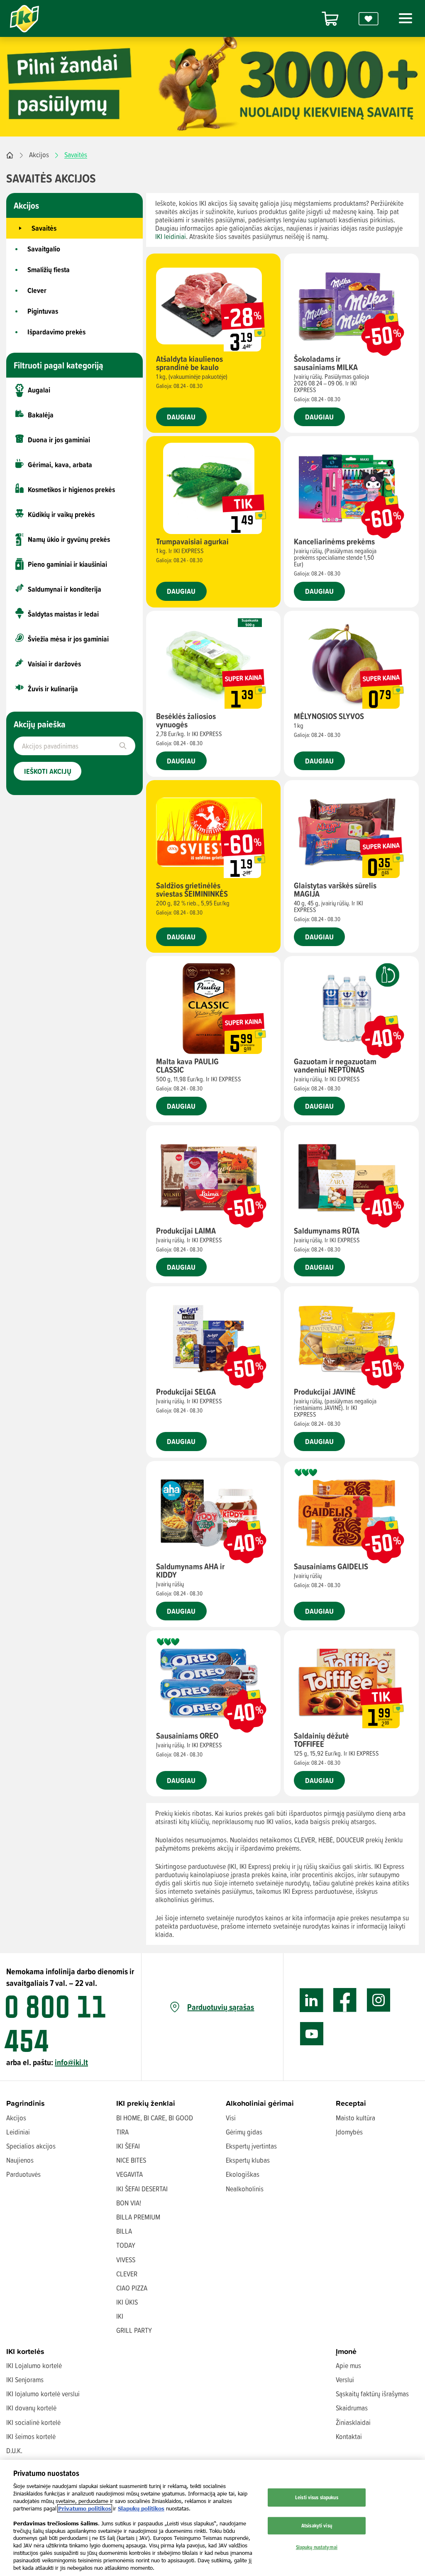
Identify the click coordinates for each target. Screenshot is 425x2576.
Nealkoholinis (245, 2189)
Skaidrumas (352, 2408)
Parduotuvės (23, 2174)
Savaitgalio (44, 249)
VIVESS (126, 2260)
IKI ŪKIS (127, 2302)
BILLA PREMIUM (138, 2217)
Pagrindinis (26, 2103)
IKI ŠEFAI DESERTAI (142, 2189)
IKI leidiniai (171, 236)
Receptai (351, 2103)
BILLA (124, 2231)
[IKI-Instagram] (379, 2000)
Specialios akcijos (31, 2146)
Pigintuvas (43, 311)
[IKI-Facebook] (345, 2000)
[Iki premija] (369, 18)
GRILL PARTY (134, 2330)
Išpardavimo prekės (56, 332)
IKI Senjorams (25, 2380)
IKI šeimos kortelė (31, 2436)
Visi (231, 2118)
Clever (37, 290)
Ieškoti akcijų (48, 771)
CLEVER (127, 2274)
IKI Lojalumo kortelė (34, 2365)
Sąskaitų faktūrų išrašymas (372, 2394)
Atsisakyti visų (317, 2525)
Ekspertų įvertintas (251, 2146)
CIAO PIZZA (132, 2288)
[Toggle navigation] (404, 18)
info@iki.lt (71, 2062)
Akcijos (39, 155)
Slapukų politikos (141, 2508)
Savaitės (44, 228)
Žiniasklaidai (353, 2422)
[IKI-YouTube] (311, 2034)
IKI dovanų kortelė (31, 2408)
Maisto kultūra (355, 2118)
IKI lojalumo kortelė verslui (43, 2394)
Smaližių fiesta (49, 270)
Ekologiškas (243, 2174)
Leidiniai (18, 2132)
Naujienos (20, 2160)
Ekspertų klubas (248, 2160)
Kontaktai (349, 2436)
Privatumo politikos (85, 2508)
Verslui (345, 2380)
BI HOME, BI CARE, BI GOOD (155, 2118)
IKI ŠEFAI (128, 2146)
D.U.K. (14, 2450)
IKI (120, 2316)
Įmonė (346, 2351)
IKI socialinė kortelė (33, 2422)
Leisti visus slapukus (317, 2497)
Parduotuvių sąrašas (221, 2007)
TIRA (122, 2132)
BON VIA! (129, 2203)
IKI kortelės (25, 2351)
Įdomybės (349, 2132)
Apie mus (348, 2365)
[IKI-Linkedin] (311, 2000)
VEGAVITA (129, 2174)
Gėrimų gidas (244, 2132)
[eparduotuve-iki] (330, 18)
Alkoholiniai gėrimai (260, 2103)
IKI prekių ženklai (146, 2103)
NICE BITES (131, 2160)
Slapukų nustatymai (317, 2547)
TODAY (126, 2245)
